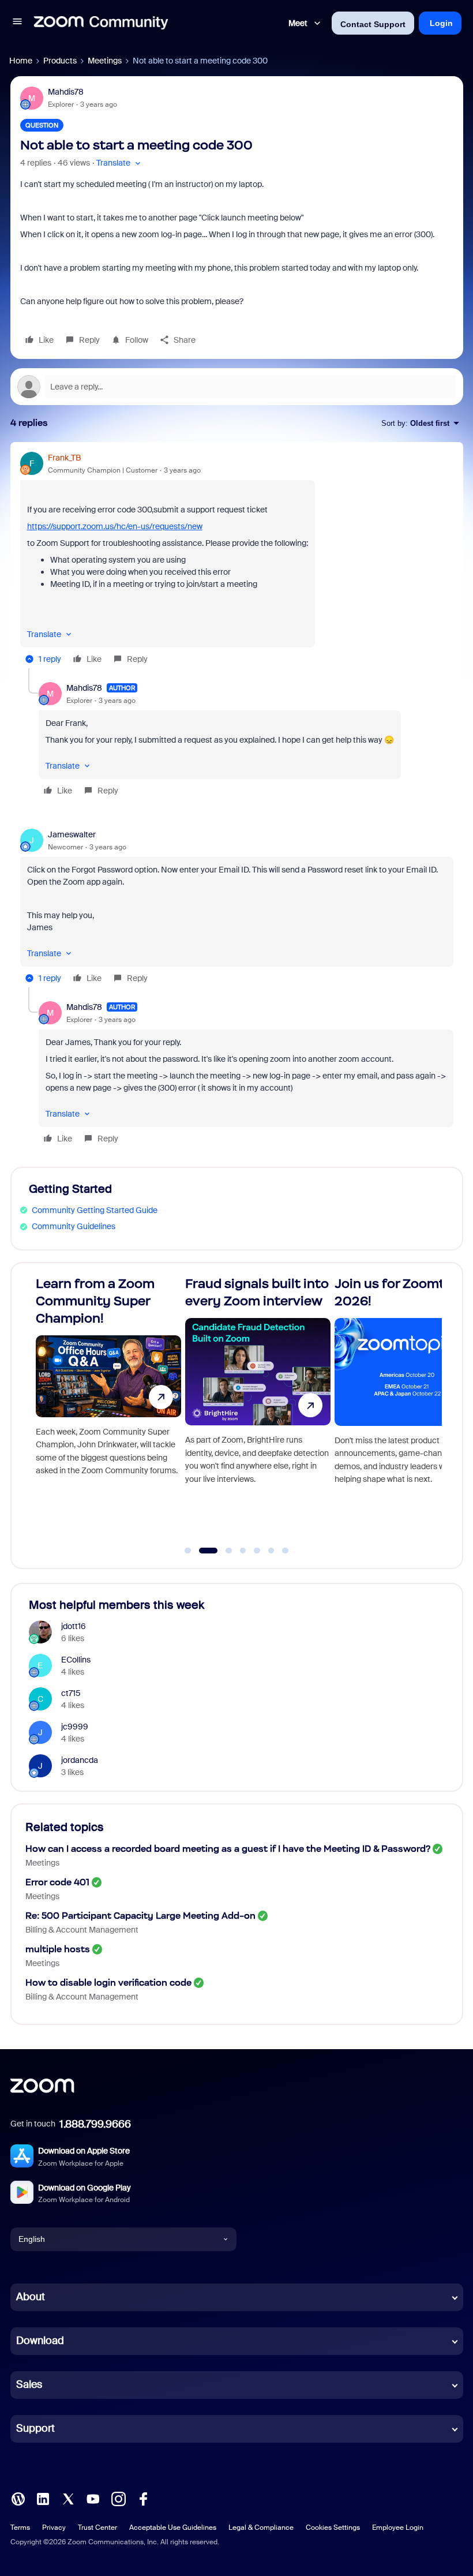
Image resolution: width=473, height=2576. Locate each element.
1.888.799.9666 (95, 2124)
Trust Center (97, 2528)
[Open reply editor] (237, 387)
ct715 (71, 1693)
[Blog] (18, 2498)
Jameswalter (72, 834)
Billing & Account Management (82, 1930)
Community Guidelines (74, 1226)
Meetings (105, 61)
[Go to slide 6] (271, 1551)
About (31, 2297)
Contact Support (373, 24)
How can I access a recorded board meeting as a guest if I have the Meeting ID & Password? (228, 1849)
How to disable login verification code (108, 1982)
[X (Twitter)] (68, 2498)
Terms (20, 2528)
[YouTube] (93, 2498)
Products (60, 61)
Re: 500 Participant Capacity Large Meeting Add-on (140, 1916)
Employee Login (398, 2528)
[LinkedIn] (43, 2498)
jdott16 (74, 1626)
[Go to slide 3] (222, 1551)
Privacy (54, 2528)
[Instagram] (118, 2498)
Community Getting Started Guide (95, 1210)
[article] (237, 560)
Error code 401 (57, 1882)
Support (35, 2428)
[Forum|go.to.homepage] (101, 23)
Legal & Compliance (261, 2528)
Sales (29, 2384)
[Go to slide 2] (202, 1551)
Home (21, 61)
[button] (17, 23)
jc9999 (75, 1727)
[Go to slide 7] (286, 1551)
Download (40, 2341)
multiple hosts (58, 1949)
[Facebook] (143, 2498)
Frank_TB (64, 458)
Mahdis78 (66, 92)
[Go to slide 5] (257, 1551)
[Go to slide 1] (188, 1551)
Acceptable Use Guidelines (173, 2528)
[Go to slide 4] (243, 1551)
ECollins (76, 1660)
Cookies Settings (333, 2528)
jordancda (80, 1760)
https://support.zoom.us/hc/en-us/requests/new (115, 526)
